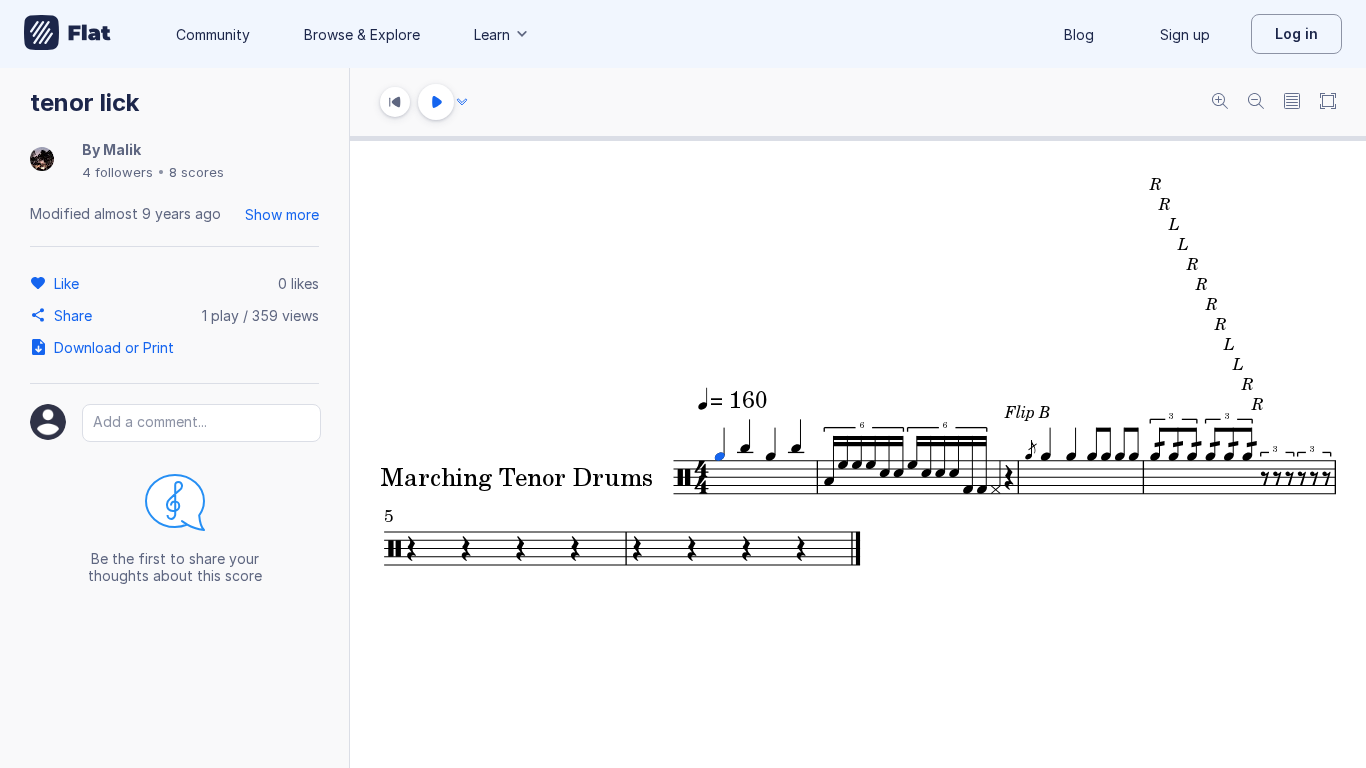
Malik (122, 149)
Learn (492, 34)
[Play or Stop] (436, 102)
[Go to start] (395, 102)
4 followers (117, 172)
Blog (1079, 34)
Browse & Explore (362, 34)
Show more (282, 214)
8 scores (196, 172)
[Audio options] (462, 102)
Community (213, 34)
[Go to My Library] (67, 34)
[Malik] (42, 160)
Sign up (1185, 34)
